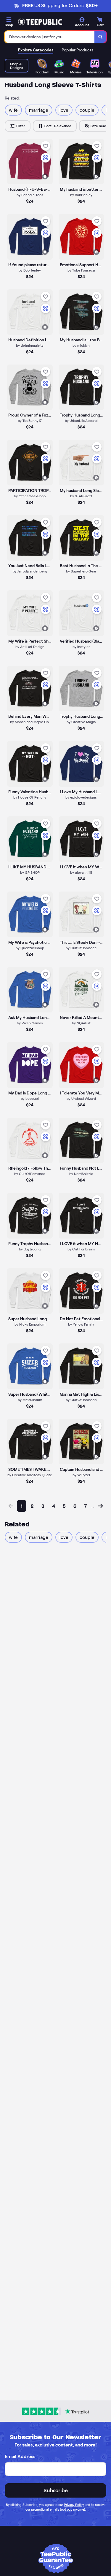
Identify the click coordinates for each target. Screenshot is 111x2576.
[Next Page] (100, 1506)
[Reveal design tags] (45, 176)
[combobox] (50, 37)
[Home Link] (40, 22)
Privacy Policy (74, 2505)
